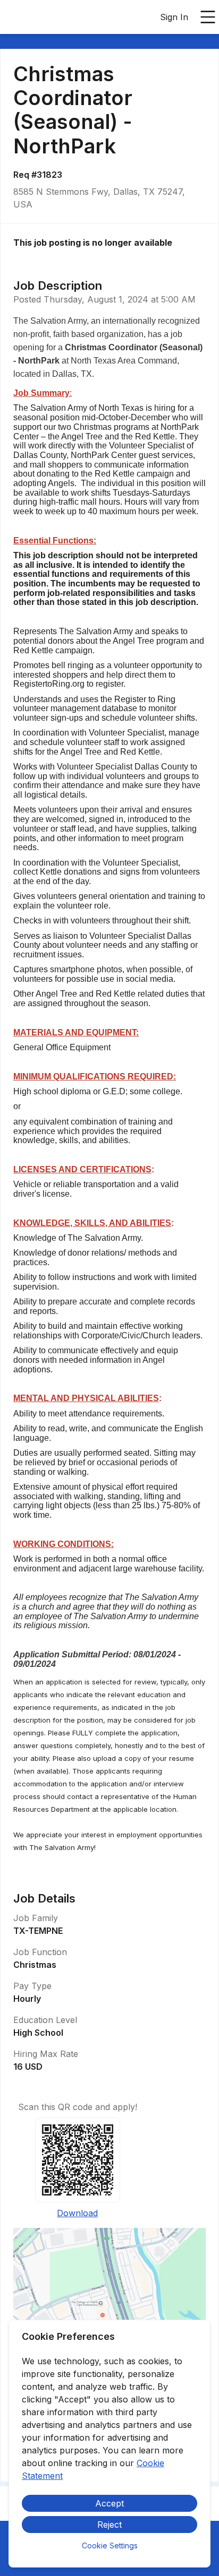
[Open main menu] (208, 17)
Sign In (174, 17)
